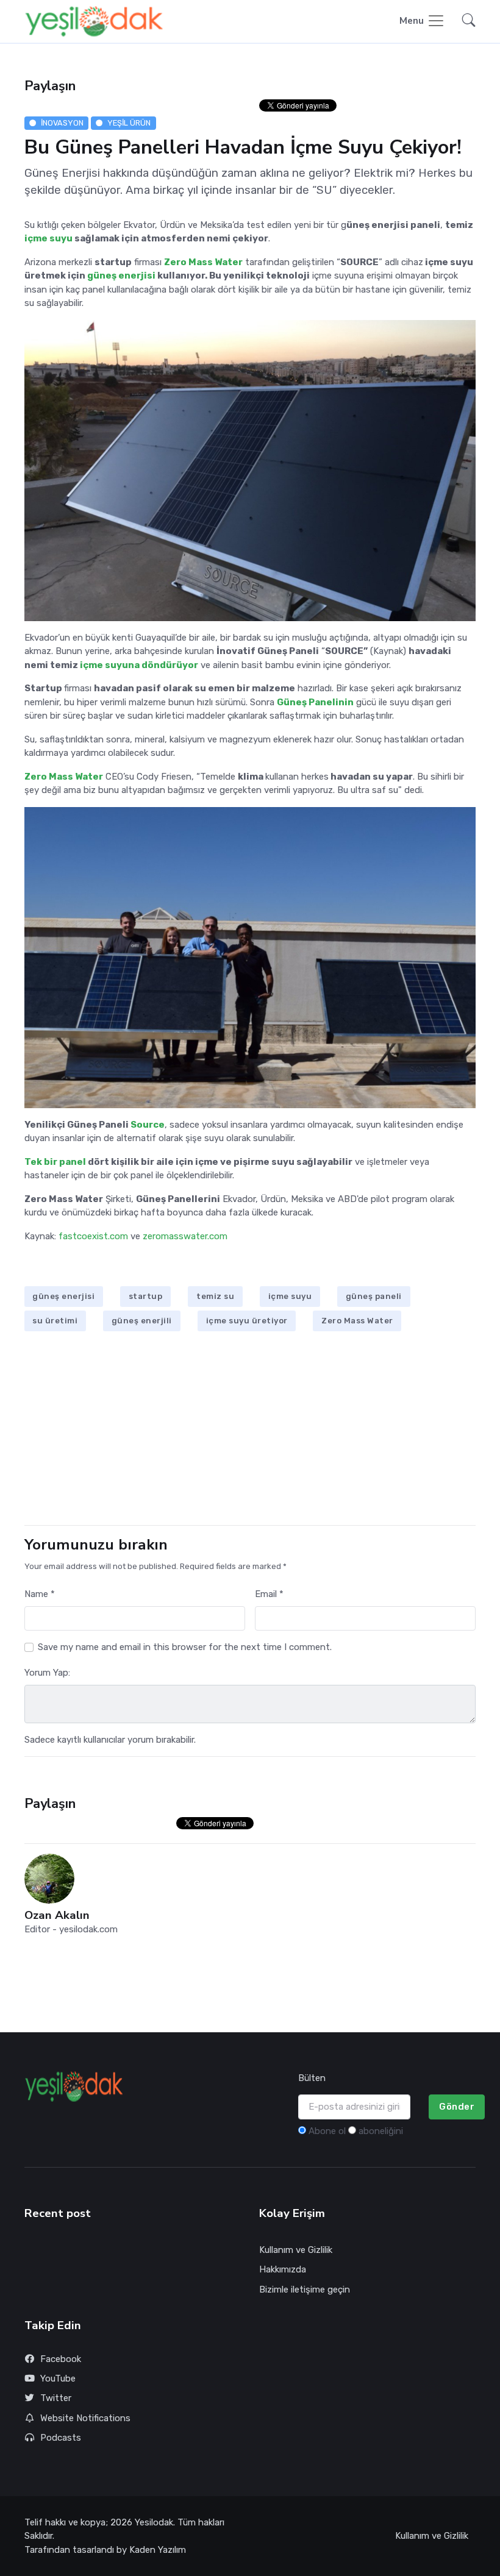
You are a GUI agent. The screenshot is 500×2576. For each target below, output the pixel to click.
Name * (40, 1594)
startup (146, 1296)
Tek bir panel (56, 1162)
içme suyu (49, 238)
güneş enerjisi (121, 276)
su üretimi (55, 1321)
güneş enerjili (142, 1321)
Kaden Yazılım (158, 2550)
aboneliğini (381, 2131)
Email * (269, 1594)
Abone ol (327, 2131)
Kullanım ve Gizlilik (296, 2250)
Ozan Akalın (57, 1916)
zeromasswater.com (185, 1236)
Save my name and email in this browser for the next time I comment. (185, 1647)
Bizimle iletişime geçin (305, 2290)
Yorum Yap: (47, 1673)
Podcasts (61, 2438)
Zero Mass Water (357, 1321)
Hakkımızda (283, 2269)
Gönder (457, 2107)
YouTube (58, 2379)
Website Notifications (85, 2418)
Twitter (56, 2398)
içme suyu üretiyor (247, 1321)
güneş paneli (374, 1296)
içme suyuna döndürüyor (139, 665)
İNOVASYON (62, 123)
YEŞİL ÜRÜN (129, 123)
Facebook (61, 2359)
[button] (465, 22)
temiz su (215, 1296)
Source (148, 1125)
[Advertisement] (250, 1430)
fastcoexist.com (93, 1236)
